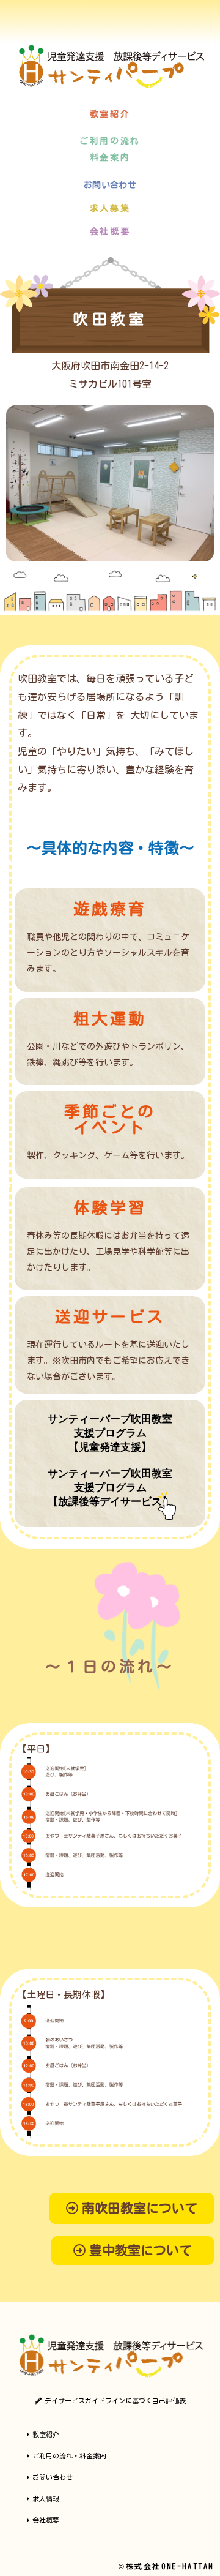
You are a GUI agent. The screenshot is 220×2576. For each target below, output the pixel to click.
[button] (110, 114)
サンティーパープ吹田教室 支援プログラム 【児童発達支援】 (110, 1433)
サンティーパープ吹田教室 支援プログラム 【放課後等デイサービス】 (110, 1487)
